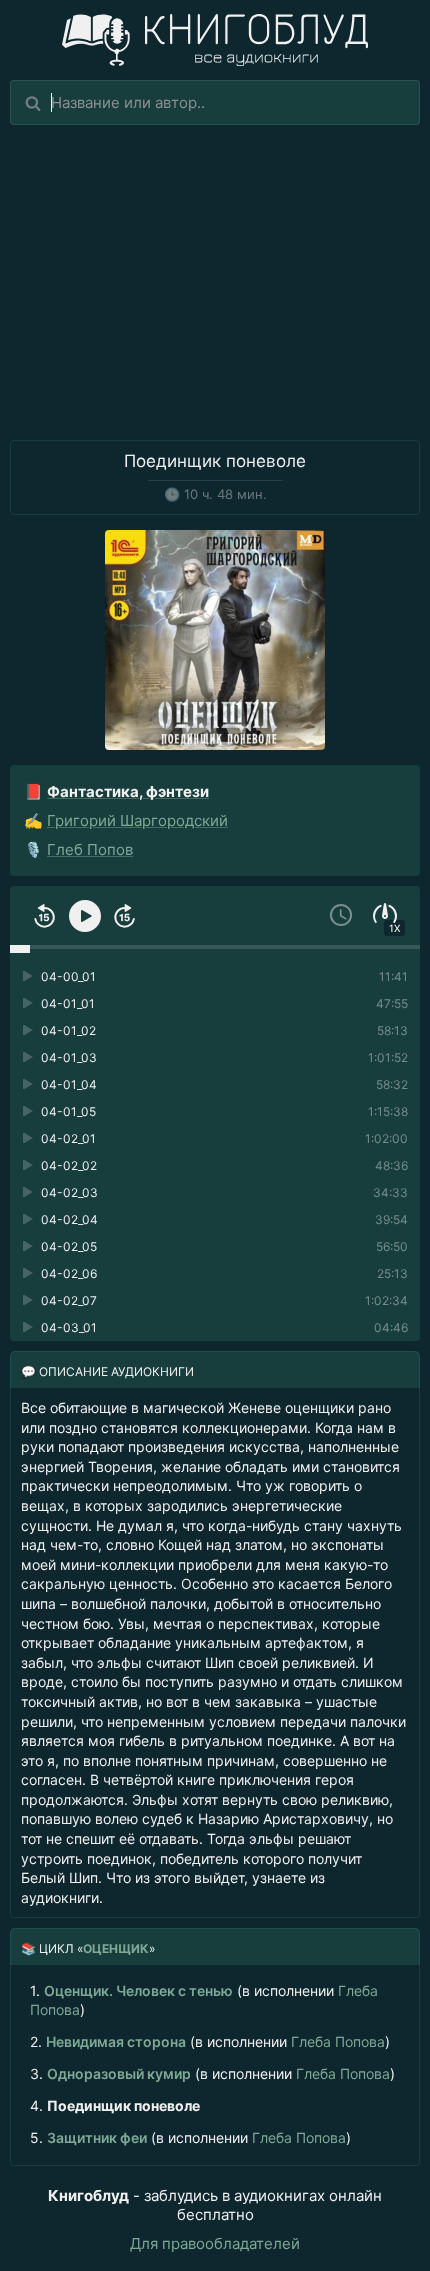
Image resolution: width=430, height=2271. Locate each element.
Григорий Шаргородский (137, 820)
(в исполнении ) (204, 1999)
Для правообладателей (215, 2243)
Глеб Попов (90, 849)
